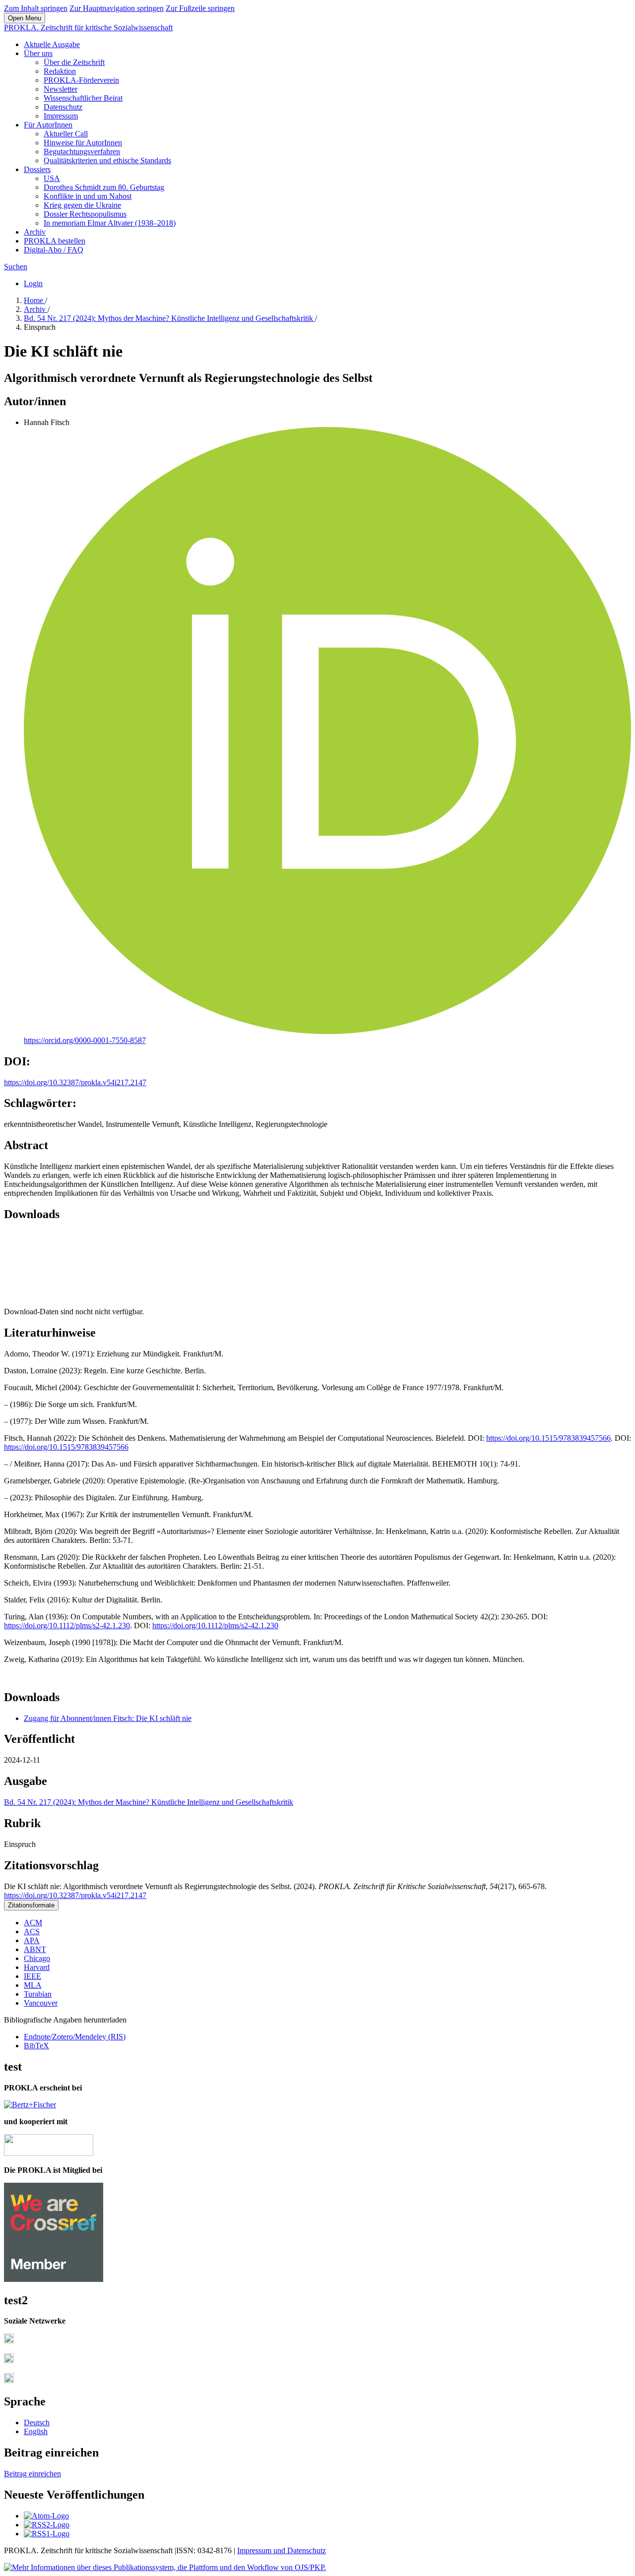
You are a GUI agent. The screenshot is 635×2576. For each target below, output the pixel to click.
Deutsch (37, 2423)
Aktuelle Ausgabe (52, 44)
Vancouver (41, 2003)
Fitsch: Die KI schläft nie (108, 1718)
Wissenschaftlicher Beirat (83, 98)
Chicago (37, 1958)
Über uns (38, 53)
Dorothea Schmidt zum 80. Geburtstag (104, 187)
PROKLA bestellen (55, 241)
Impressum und (262, 2550)
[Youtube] (9, 2380)
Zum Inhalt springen (36, 8)
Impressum (61, 116)
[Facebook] (9, 2341)
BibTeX (36, 2046)
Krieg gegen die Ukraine (82, 205)
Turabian (38, 1994)
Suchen (16, 267)
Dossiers (37, 169)
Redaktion (60, 71)
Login (33, 283)
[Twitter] (9, 2361)
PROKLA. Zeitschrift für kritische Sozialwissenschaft (88, 28)
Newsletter (61, 89)
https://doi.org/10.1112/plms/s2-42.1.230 (67, 1625)
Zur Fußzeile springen (200, 8)
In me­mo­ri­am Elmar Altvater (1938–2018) (110, 223)
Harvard (37, 1967)
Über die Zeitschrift (74, 62)
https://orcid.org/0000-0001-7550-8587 (85, 1040)
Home (34, 300)
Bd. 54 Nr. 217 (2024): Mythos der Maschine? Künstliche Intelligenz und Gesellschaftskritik (169, 318)
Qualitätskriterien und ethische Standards (107, 160)
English (36, 2431)
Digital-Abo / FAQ (54, 250)
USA (52, 178)
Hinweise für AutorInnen (83, 143)
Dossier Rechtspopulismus (85, 214)
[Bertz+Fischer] (30, 2105)
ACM (33, 1923)
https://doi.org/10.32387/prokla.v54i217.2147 (75, 1082)
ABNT (35, 1949)
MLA (33, 1985)
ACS (32, 1932)
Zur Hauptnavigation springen (117, 8)
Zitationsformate (31, 1905)
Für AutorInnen (48, 125)
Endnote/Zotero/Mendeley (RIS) (75, 2037)
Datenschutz (63, 107)
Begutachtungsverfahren (82, 152)
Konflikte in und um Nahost (88, 196)
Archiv (35, 232)
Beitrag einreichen (32, 2474)
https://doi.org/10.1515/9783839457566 (548, 1438)
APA (32, 1940)
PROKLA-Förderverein (81, 80)
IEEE (32, 1976)
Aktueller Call (66, 134)
